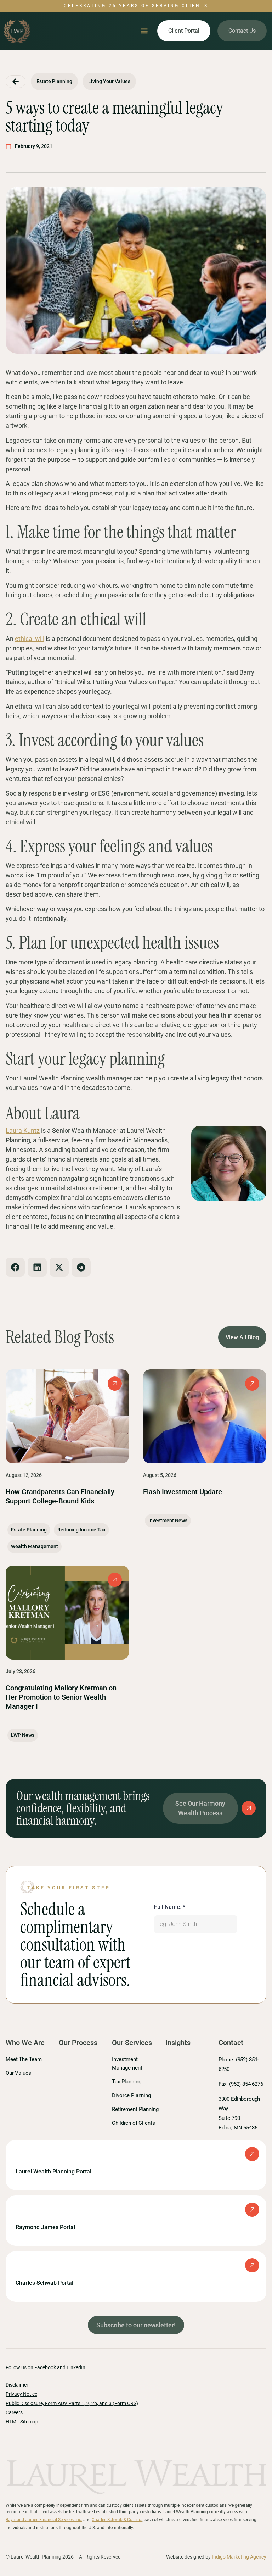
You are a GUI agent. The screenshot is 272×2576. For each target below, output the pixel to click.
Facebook (45, 2367)
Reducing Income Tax (81, 1530)
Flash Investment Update (183, 1492)
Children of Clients (133, 2123)
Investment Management (127, 2063)
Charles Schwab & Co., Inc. (117, 2520)
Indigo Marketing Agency (239, 2557)
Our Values (18, 2073)
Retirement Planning (135, 2109)
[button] (144, 31)
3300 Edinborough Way (239, 2113)
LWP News (23, 1735)
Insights (178, 2043)
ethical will (30, 639)
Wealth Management (35, 1546)
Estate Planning (29, 1530)
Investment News (168, 1520)
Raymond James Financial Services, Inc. (44, 2520)
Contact (231, 2043)
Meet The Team (24, 2059)
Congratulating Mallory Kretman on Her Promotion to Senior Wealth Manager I (61, 1697)
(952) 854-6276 (245, 2084)
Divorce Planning (131, 2095)
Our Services (132, 2043)
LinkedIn (76, 2367)
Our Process (78, 2043)
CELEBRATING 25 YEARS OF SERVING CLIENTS (136, 6)
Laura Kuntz (23, 1131)
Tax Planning (126, 2082)
